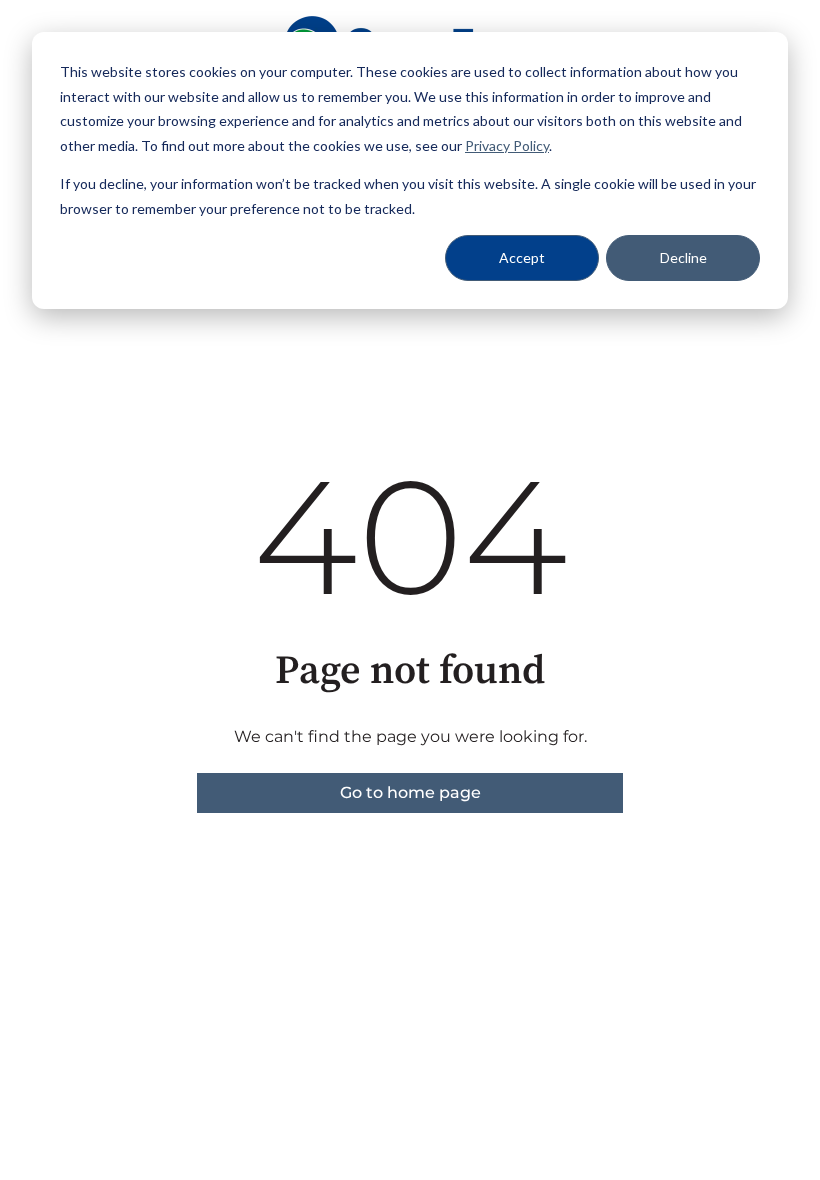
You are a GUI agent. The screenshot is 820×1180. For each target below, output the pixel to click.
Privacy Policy (507, 145)
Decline (683, 257)
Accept (522, 257)
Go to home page (410, 792)
